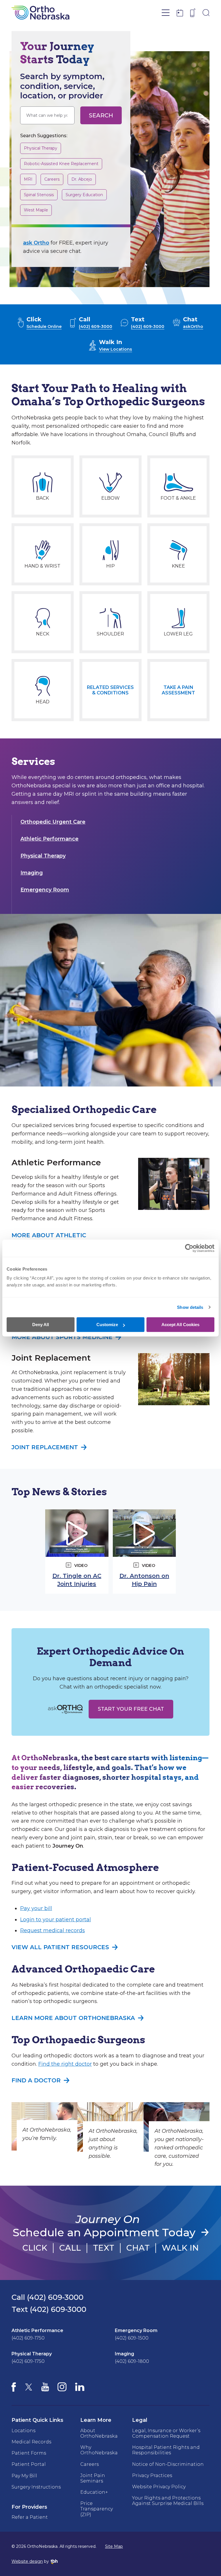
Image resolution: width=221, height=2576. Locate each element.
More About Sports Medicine (62, 1337)
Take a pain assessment (178, 690)
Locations (23, 2431)
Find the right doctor (65, 2064)
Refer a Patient (30, 2517)
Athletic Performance (49, 839)
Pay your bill (36, 1908)
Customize (107, 1325)
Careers (54, 179)
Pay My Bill (24, 2476)
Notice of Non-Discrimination (168, 2464)
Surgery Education (84, 195)
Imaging (32, 873)
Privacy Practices (152, 2475)
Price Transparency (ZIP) (97, 2509)
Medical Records (31, 2442)
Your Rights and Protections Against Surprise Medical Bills (168, 2501)
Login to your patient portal (56, 1920)
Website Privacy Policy (159, 2487)
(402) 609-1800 (132, 2361)
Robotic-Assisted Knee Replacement (61, 164)
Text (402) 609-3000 (49, 2309)
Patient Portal (29, 2464)
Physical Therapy (40, 148)
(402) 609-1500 (132, 2338)
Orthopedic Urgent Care (53, 822)
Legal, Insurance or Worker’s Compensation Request (166, 2433)
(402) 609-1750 (28, 2338)
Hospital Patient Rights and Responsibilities (166, 2450)
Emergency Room (45, 890)
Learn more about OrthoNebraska (73, 2018)
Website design (27, 2561)
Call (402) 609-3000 (47, 2297)
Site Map (114, 2546)
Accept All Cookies (180, 1325)
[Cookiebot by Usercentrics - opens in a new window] (189, 1248)
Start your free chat (131, 1709)
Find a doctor (36, 2080)
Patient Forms (29, 2453)
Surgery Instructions (36, 2487)
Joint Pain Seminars (93, 2478)
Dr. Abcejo (82, 179)
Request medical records (53, 1930)
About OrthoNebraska (99, 2433)
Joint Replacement (45, 1447)
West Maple (36, 210)
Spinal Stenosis (39, 195)
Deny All (41, 1325)
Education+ (94, 2492)
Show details (190, 1307)
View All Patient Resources (60, 1947)
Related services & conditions (110, 690)
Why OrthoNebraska (99, 2450)
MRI (30, 179)
